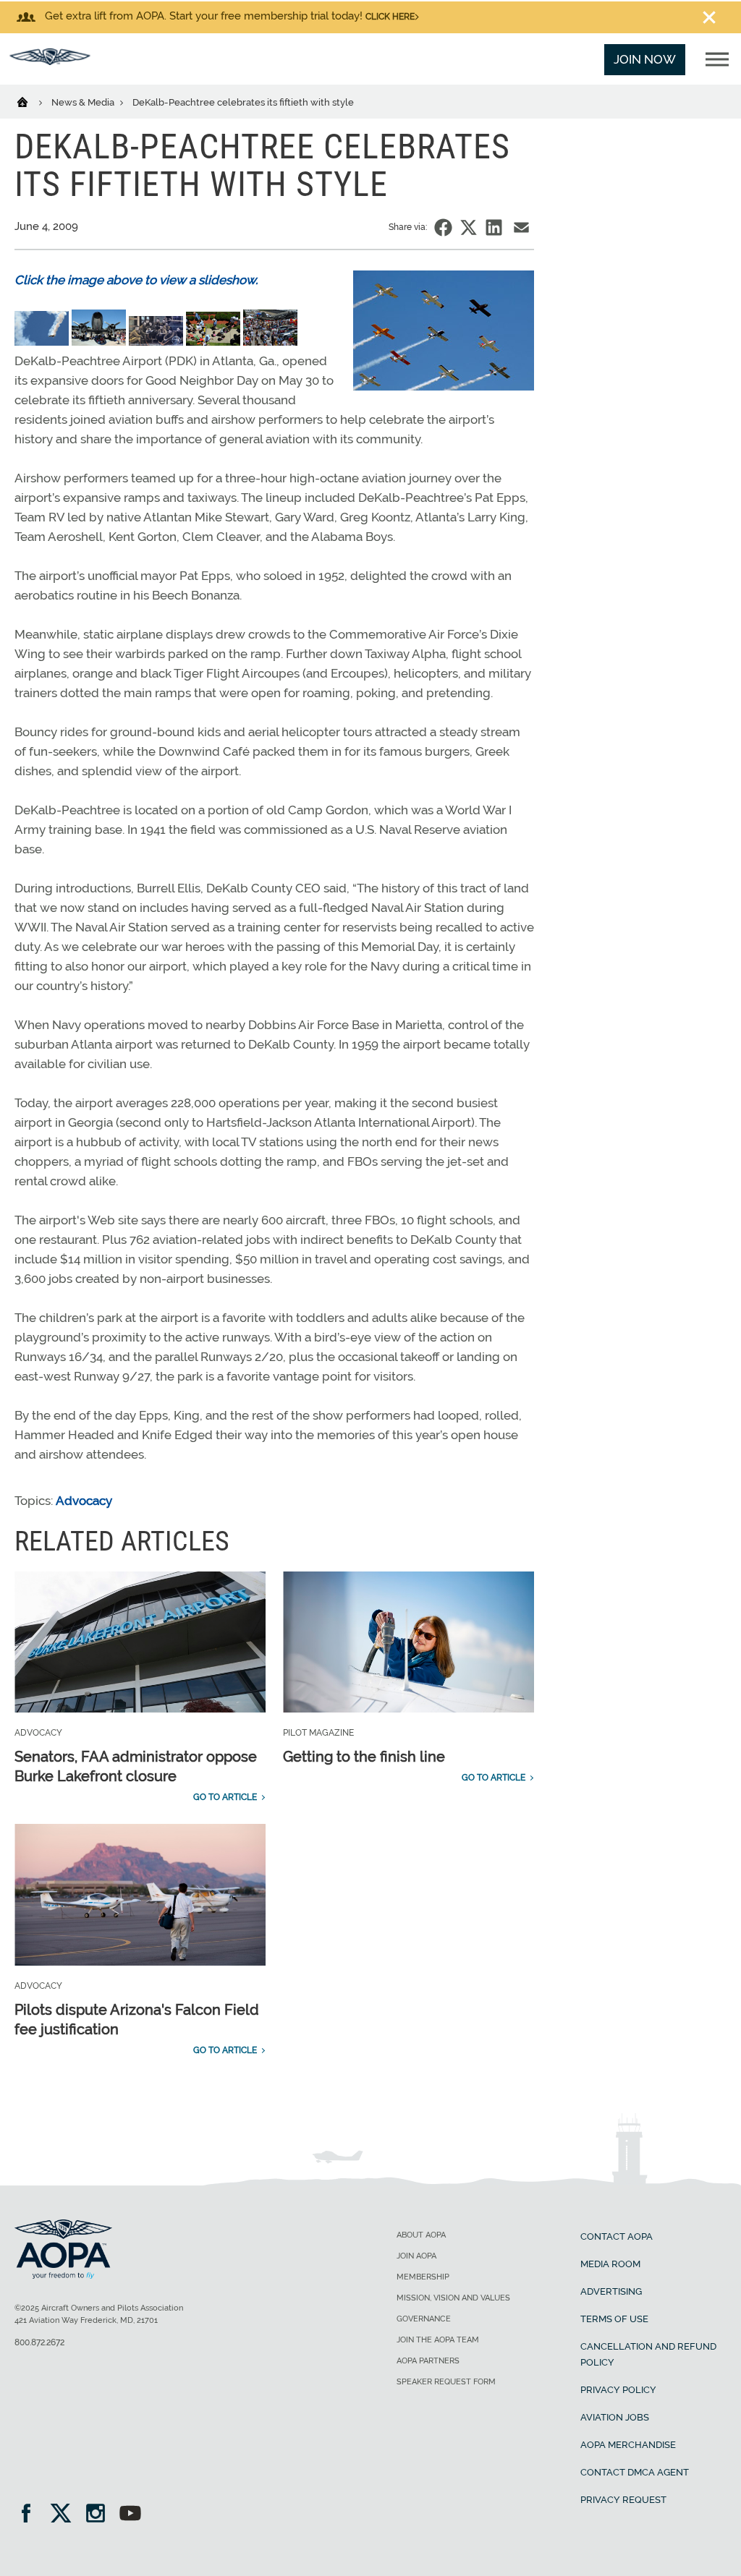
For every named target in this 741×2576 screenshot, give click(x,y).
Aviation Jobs (615, 2417)
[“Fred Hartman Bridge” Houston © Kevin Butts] (215, 341)
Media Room (610, 2264)
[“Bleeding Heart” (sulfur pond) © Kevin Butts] (100, 341)
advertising (611, 2291)
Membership (423, 2277)
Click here (390, 17)
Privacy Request (623, 2500)
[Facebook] (31, 2515)
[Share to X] (469, 227)
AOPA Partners (428, 2361)
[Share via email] (521, 227)
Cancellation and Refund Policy (648, 2354)
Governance (424, 2319)
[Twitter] (65, 2515)
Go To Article (225, 1797)
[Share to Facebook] (443, 227)
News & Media (84, 102)
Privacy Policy (618, 2390)
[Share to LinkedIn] (494, 227)
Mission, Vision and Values (453, 2298)
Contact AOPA (617, 2236)
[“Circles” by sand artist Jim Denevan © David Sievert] (157, 341)
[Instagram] (100, 2515)
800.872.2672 (39, 2342)
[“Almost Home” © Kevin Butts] (43, 341)
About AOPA (421, 2235)
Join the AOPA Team (438, 2340)
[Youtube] (130, 2515)
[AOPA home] (50, 61)
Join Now (645, 59)
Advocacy (84, 1501)
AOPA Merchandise (628, 2445)
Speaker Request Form (446, 2382)
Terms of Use (614, 2319)
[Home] (31, 101)
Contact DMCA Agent (635, 2472)
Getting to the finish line (364, 1757)
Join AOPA (416, 2256)
